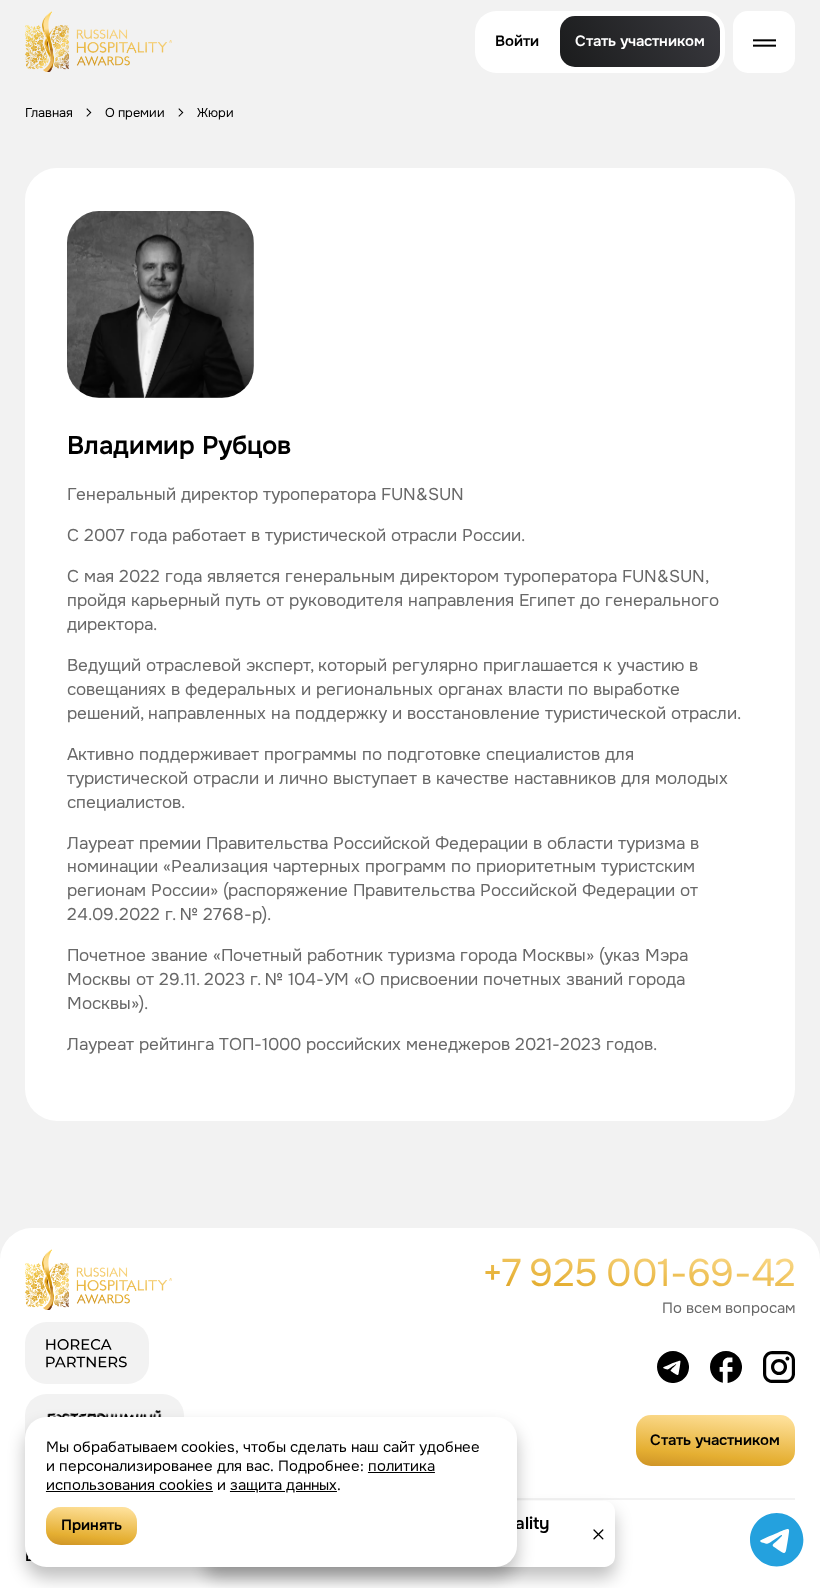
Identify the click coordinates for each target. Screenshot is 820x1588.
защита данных (283, 1485)
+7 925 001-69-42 (639, 1273)
